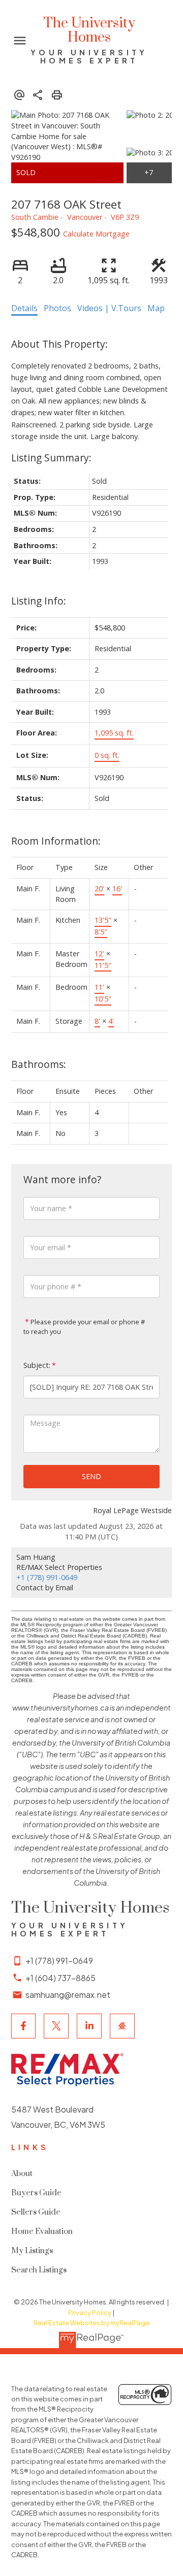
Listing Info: (39, 601)
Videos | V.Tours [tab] (109, 308)
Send (91, 1476)
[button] (24, 2026)
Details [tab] (24, 308)
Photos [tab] (57, 308)
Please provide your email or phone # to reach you (84, 1327)
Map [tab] (156, 308)
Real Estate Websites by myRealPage (91, 2323)
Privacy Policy (90, 2313)
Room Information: (56, 841)
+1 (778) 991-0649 (47, 1577)
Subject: (37, 1365)
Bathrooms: (39, 1064)
